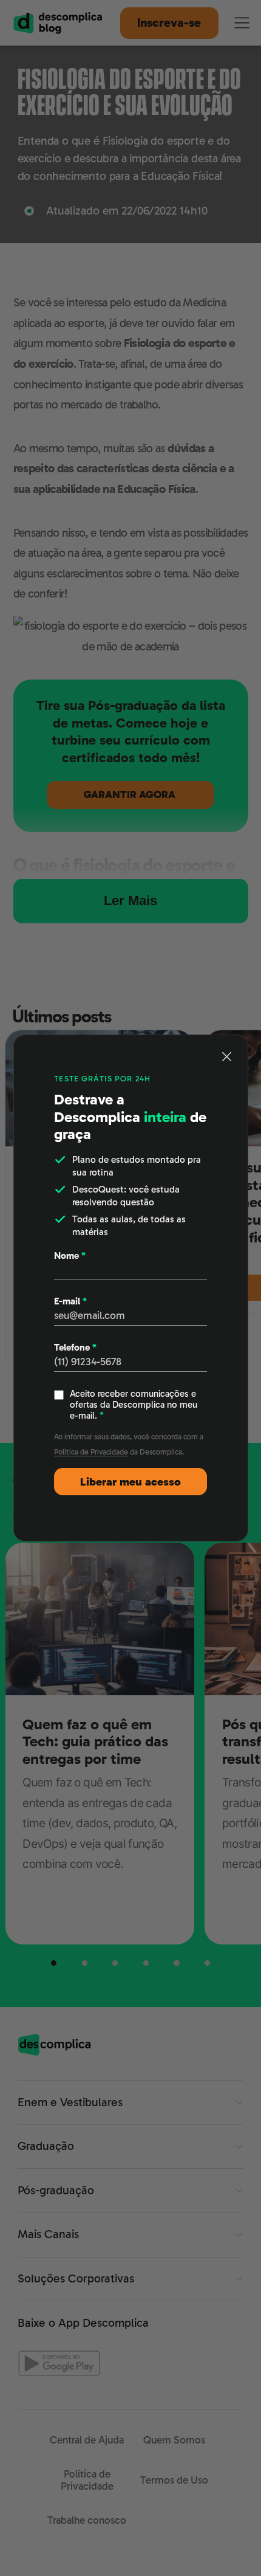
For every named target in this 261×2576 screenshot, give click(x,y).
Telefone (75, 1348)
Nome (70, 1256)
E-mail (70, 1301)
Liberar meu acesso (130, 1482)
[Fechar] (227, 1056)
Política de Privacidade (91, 1452)
